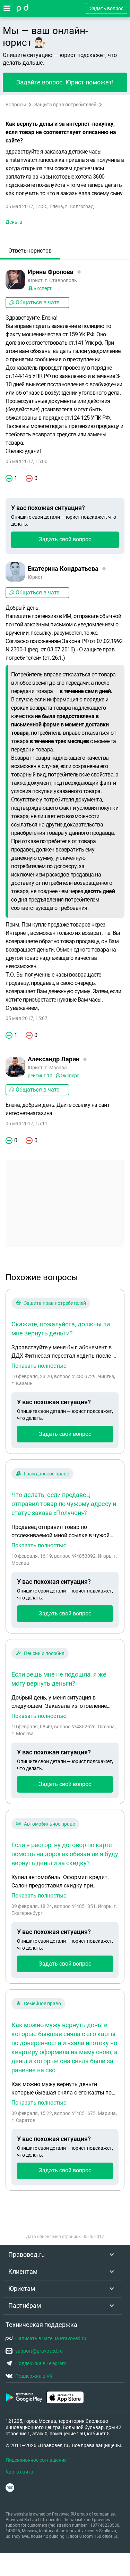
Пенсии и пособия (44, 1653)
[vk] (10, 2488)
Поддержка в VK (34, 2376)
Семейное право (42, 2003)
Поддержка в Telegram (41, 2363)
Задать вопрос (107, 8)
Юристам (22, 2289)
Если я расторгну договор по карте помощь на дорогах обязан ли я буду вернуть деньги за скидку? (65, 1854)
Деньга (14, 222)
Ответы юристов (30, 251)
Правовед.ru (27, 2254)
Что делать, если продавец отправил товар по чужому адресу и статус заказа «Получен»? (64, 1504)
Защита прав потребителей (65, 105)
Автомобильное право (50, 1824)
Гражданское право (47, 1474)
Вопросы (16, 105)
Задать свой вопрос (65, 539)
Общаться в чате (37, 302)
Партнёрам (25, 2306)
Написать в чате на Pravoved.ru (51, 2338)
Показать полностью (39, 1366)
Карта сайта (19, 2472)
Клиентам (23, 2272)
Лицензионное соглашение (36, 2460)
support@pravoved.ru (39, 2351)
